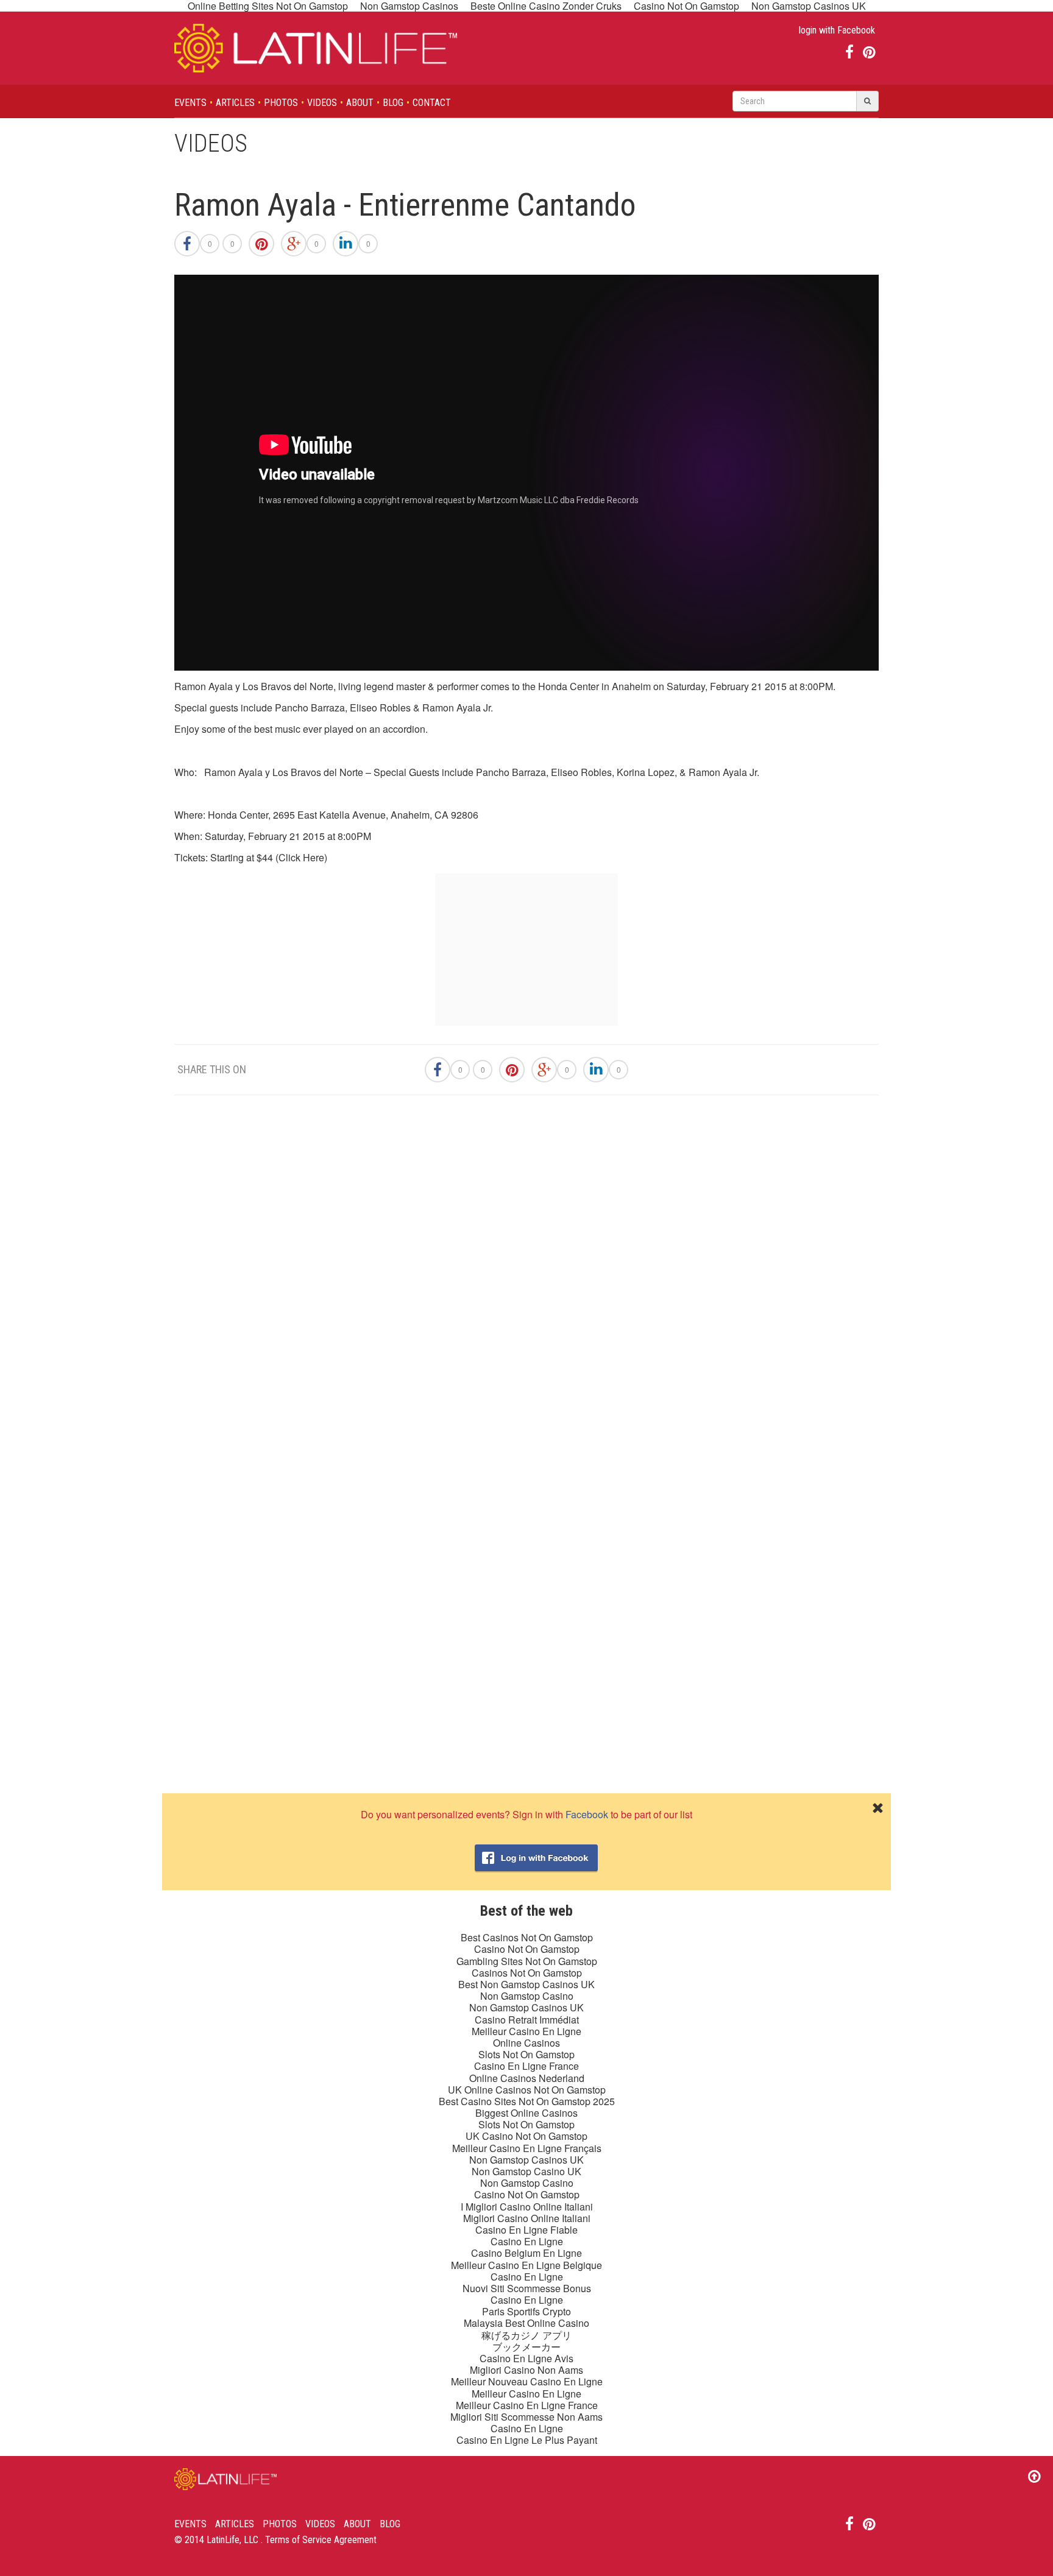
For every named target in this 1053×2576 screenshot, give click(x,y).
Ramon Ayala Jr (723, 772)
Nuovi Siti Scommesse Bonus (527, 2288)
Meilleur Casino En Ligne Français (527, 2148)
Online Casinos (526, 2043)
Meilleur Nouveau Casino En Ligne (527, 2381)
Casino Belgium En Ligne (526, 2253)
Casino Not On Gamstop (527, 1949)
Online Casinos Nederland (527, 2078)
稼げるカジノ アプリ (526, 2335)
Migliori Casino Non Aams (526, 2370)
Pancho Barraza (511, 772)
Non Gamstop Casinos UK (526, 2007)
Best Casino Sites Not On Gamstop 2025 (527, 2101)
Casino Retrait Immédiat (527, 2020)
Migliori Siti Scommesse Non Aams (526, 2417)
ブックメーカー (526, 2347)
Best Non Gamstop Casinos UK (526, 1984)
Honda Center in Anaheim (594, 686)
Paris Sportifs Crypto (526, 2311)
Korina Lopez (646, 772)
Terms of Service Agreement (321, 2540)
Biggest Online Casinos (526, 2113)
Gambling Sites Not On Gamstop (527, 1961)
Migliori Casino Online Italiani (527, 2218)
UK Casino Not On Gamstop (526, 2136)
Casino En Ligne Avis (526, 2358)
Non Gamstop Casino (527, 1996)
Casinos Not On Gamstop (527, 1973)
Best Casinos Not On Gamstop (527, 1937)
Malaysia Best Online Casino (526, 2323)
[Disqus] (526, 1277)
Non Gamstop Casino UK (526, 2171)
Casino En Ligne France (526, 2066)
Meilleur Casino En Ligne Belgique (526, 2265)
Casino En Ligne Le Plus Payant (527, 2440)
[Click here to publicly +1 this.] (294, 244)
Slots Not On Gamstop (526, 2054)
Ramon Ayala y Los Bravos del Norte (254, 686)
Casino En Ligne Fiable (526, 2230)
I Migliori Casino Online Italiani (527, 2207)
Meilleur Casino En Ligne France (527, 2405)
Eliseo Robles (581, 772)
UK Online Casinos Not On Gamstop (527, 2090)
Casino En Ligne (527, 2241)
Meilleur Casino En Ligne (526, 2031)
